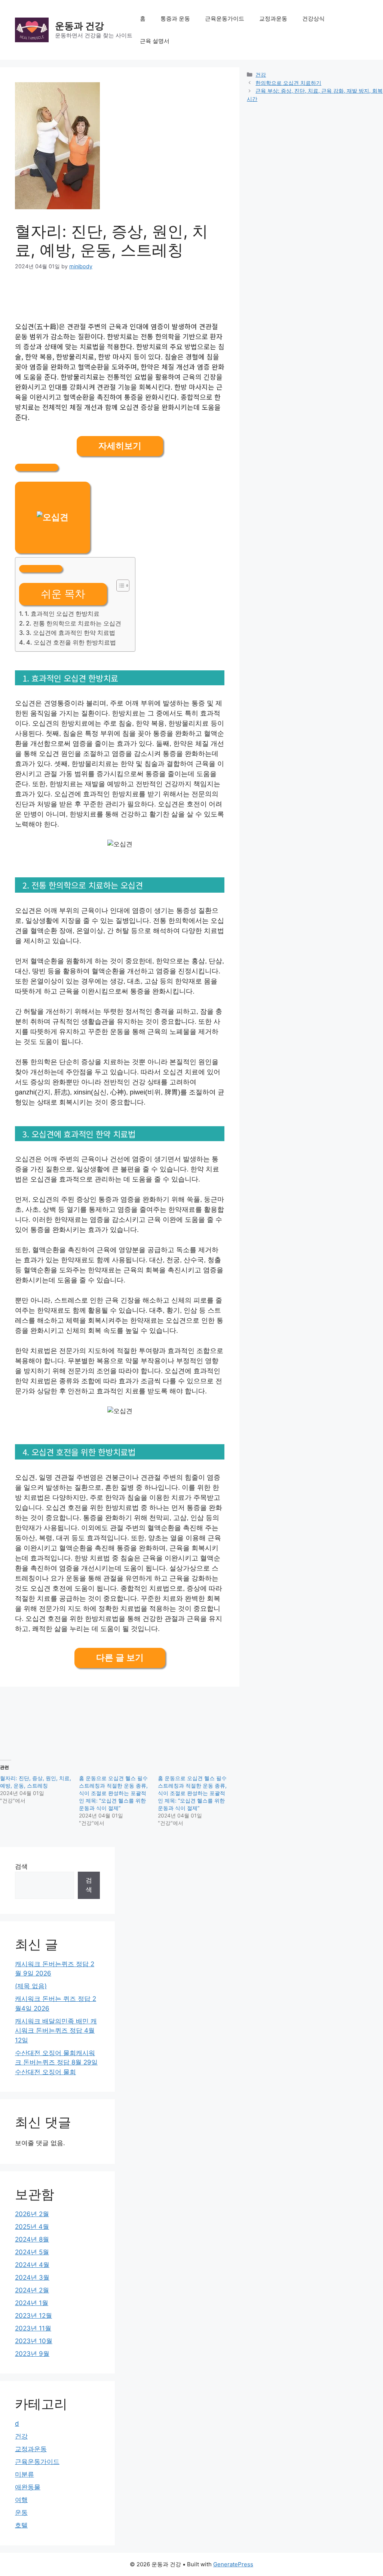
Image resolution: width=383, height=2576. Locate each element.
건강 (261, 75)
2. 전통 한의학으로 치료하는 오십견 (73, 623)
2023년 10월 (34, 2341)
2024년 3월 (32, 2277)
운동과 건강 (79, 26)
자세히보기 (120, 446)
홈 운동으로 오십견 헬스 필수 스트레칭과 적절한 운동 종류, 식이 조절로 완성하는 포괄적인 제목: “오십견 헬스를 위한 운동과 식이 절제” (113, 1793)
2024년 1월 (32, 2303)
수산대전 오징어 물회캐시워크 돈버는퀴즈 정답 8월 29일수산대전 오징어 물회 (56, 2062)
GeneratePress (233, 2564)
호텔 (21, 2525)
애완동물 (28, 2487)
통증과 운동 (175, 18)
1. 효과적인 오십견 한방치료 (62, 614)
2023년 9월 (32, 2354)
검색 (21, 1866)
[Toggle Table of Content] (119, 586)
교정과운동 (273, 18)
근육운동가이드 (225, 18)
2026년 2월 (32, 2214)
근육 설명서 (155, 41)
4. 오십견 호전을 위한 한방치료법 (71, 642)
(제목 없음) (31, 1986)
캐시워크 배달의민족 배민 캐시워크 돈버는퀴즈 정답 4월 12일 (56, 2031)
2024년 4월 (32, 2265)
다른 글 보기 (120, 1658)
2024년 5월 (32, 2252)
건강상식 (313, 18)
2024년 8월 (32, 2239)
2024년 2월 (32, 2290)
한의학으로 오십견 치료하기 (288, 83)
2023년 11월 (33, 2328)
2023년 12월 (33, 2316)
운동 (21, 2512)
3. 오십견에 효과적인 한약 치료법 (71, 633)
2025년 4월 (32, 2227)
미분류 (24, 2474)
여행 (21, 2500)
